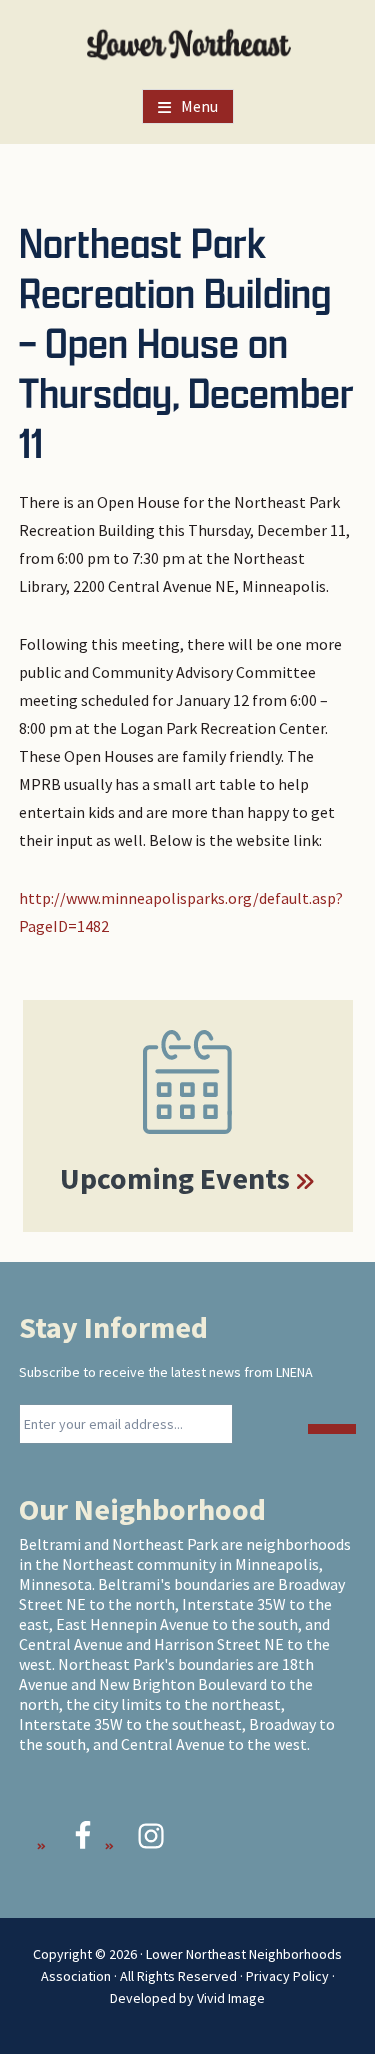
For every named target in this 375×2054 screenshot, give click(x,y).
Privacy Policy (287, 1976)
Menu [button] (199, 106)
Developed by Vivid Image (187, 1998)
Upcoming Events (175, 1178)
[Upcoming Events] (188, 1082)
